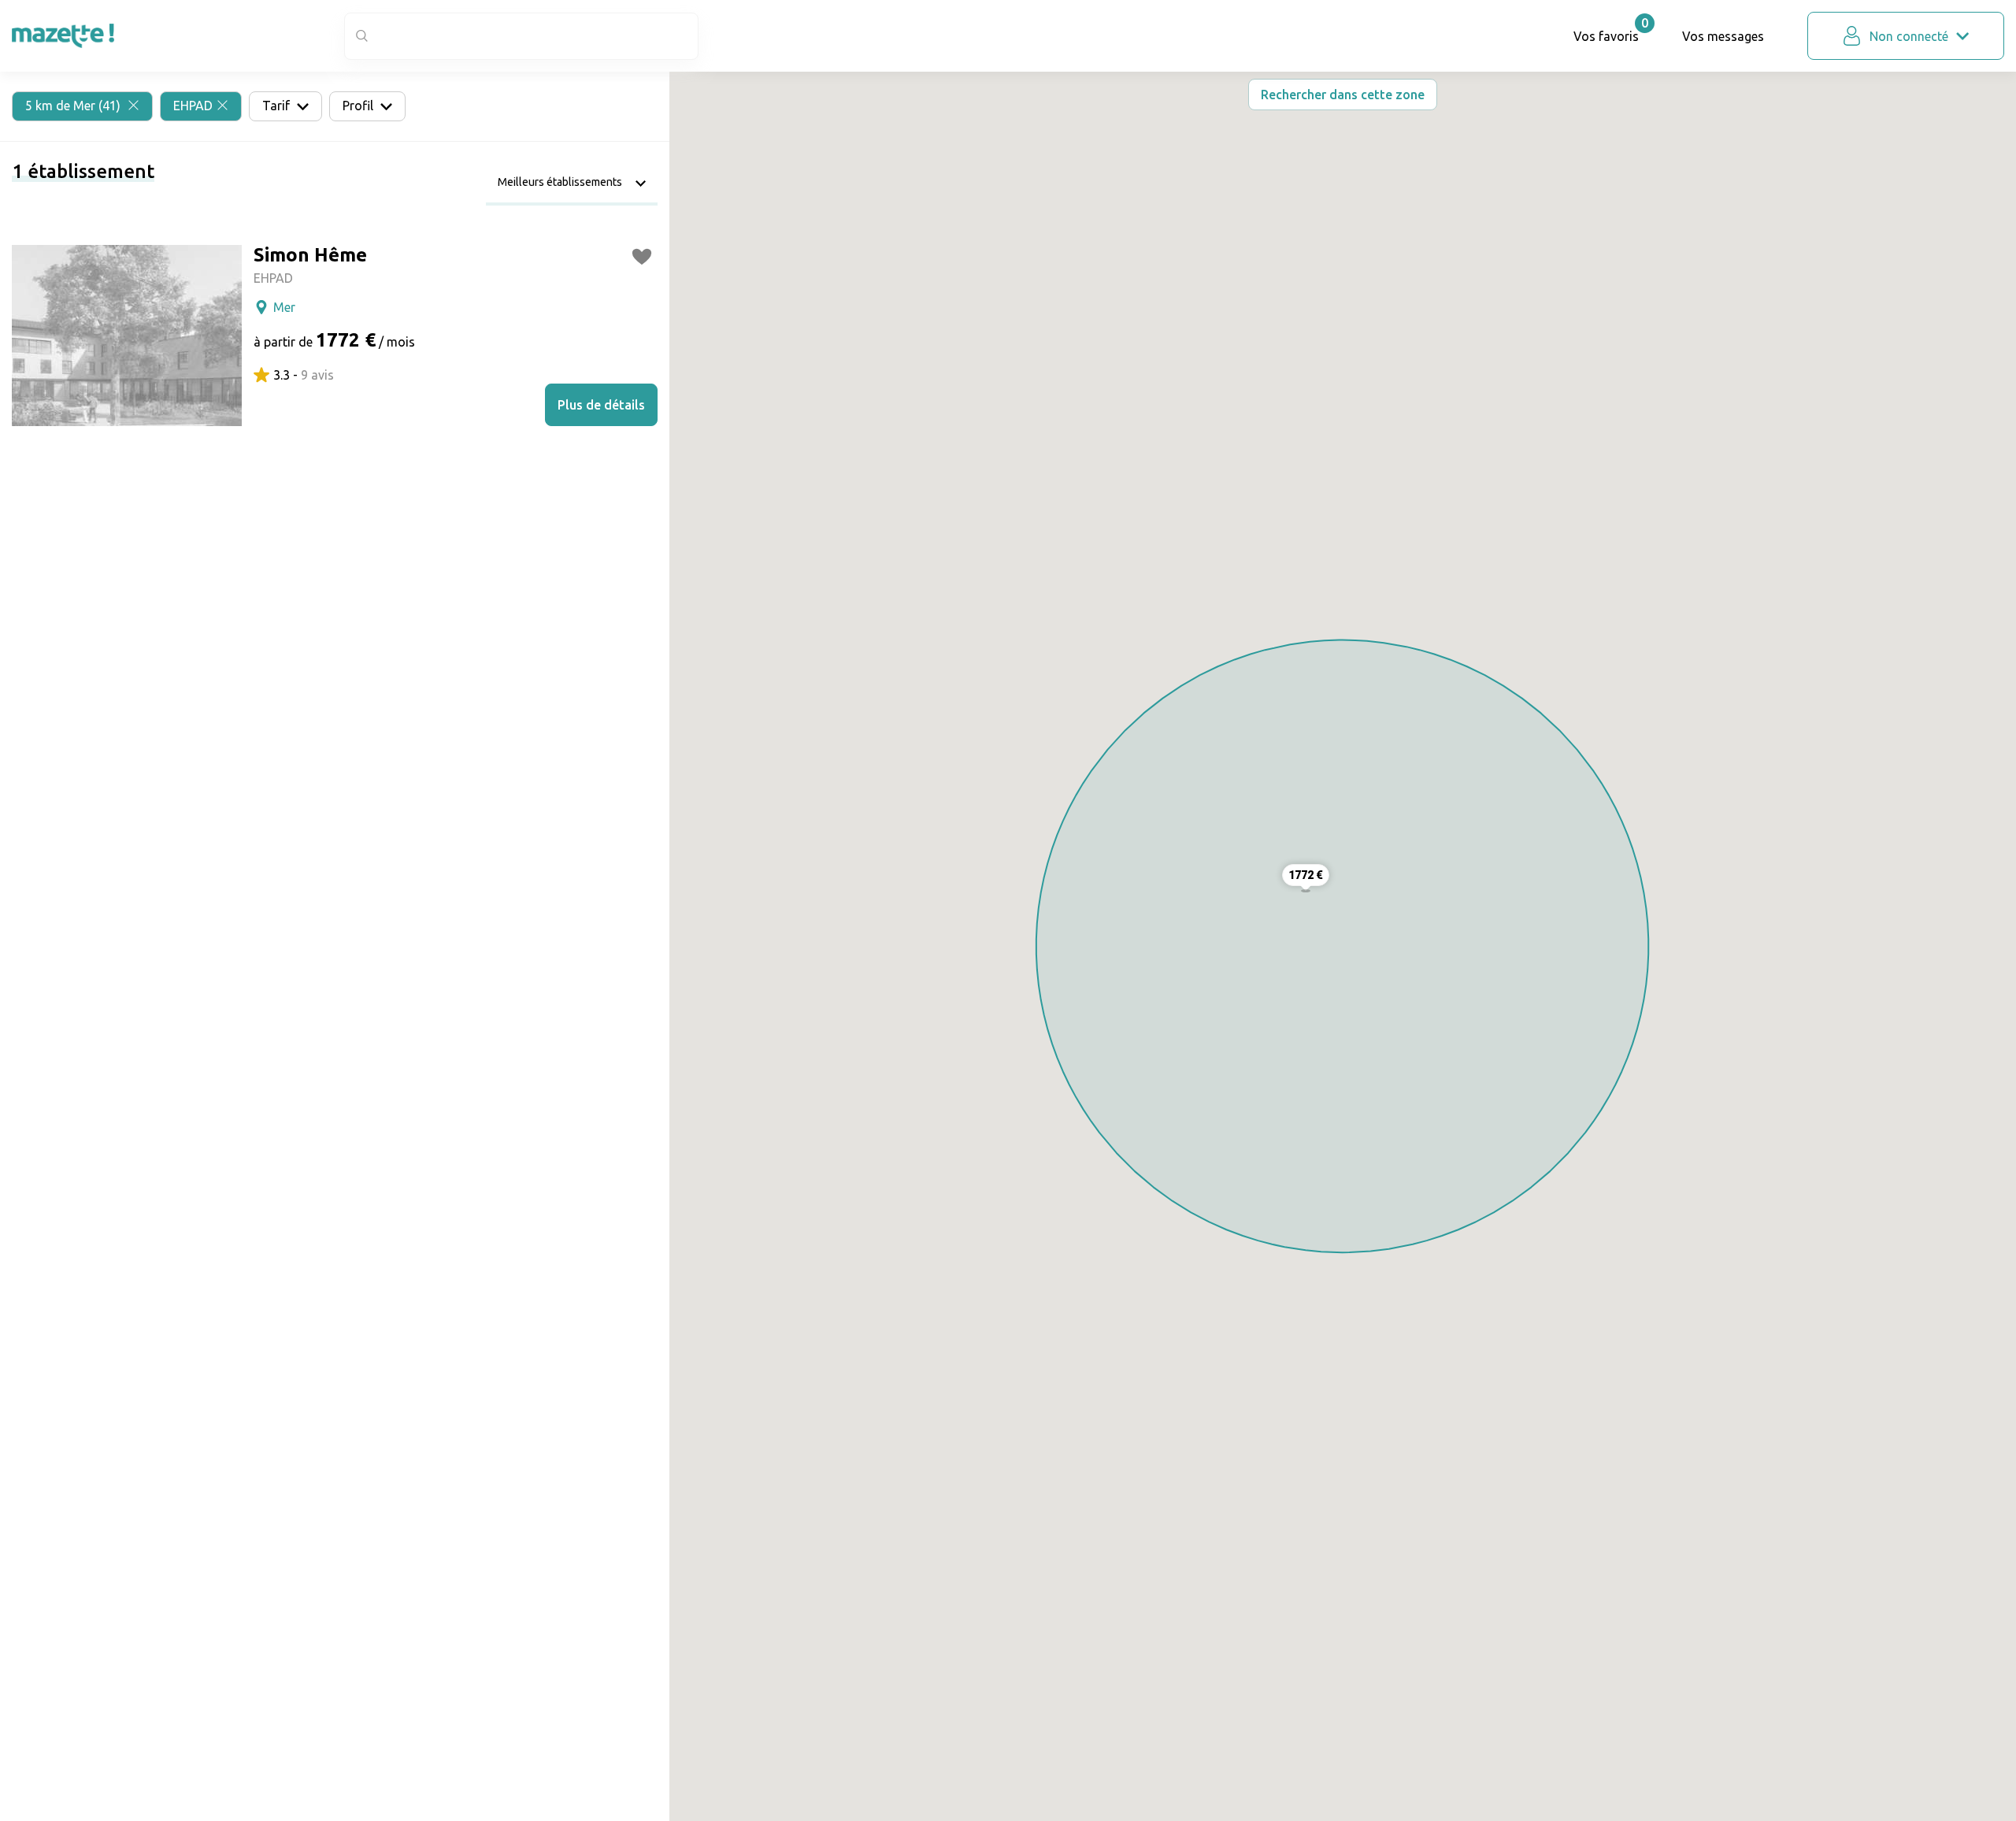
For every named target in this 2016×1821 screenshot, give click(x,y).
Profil (359, 106)
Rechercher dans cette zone (1343, 95)
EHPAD (193, 106)
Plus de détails (601, 405)
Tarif (278, 106)
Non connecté (1909, 36)
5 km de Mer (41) (74, 106)
